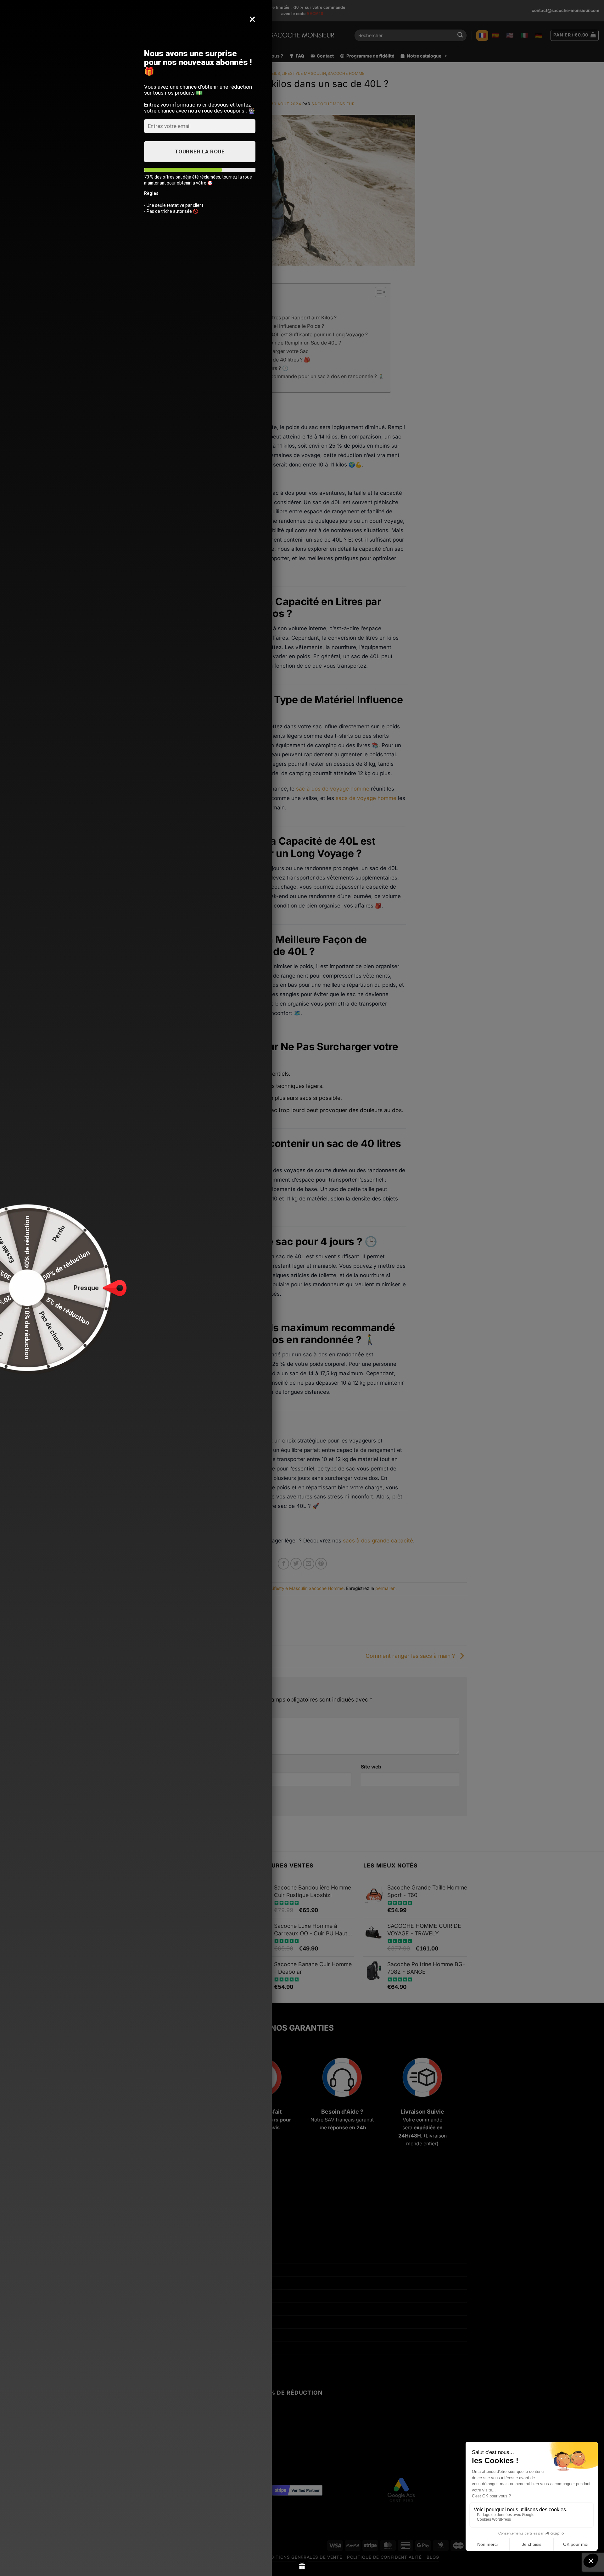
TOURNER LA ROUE (200, 152)
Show (302, 2566)
